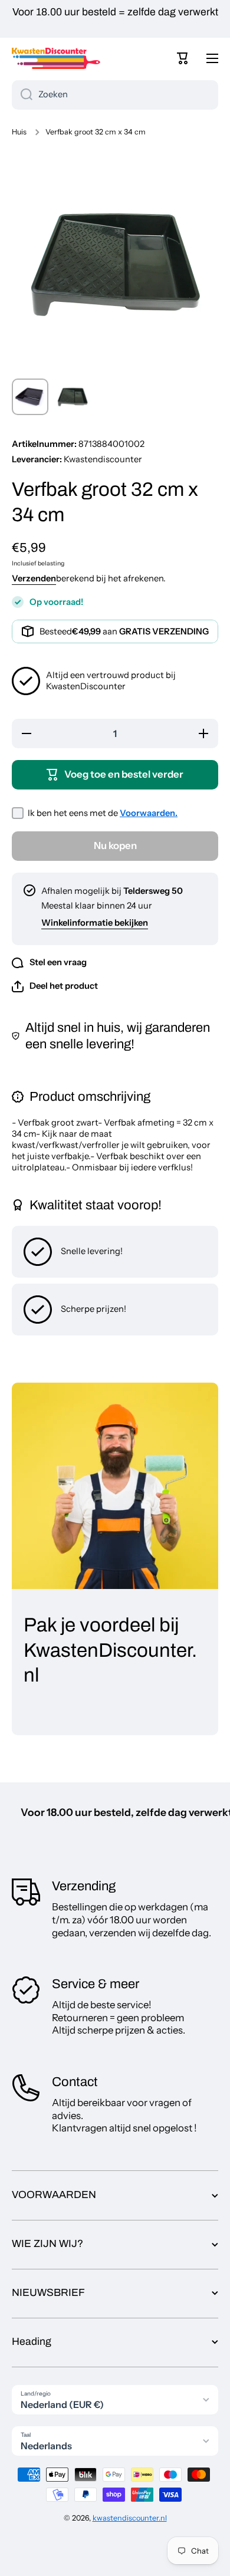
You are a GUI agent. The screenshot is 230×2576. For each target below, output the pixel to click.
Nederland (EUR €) (62, 2404)
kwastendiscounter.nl (130, 2518)
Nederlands (46, 2446)
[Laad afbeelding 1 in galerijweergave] (30, 397)
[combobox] (115, 95)
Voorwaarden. (149, 813)
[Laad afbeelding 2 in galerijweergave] (73, 397)
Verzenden (34, 578)
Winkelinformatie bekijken (95, 923)
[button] (183, 58)
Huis (19, 132)
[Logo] (56, 58)
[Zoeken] (22, 95)
